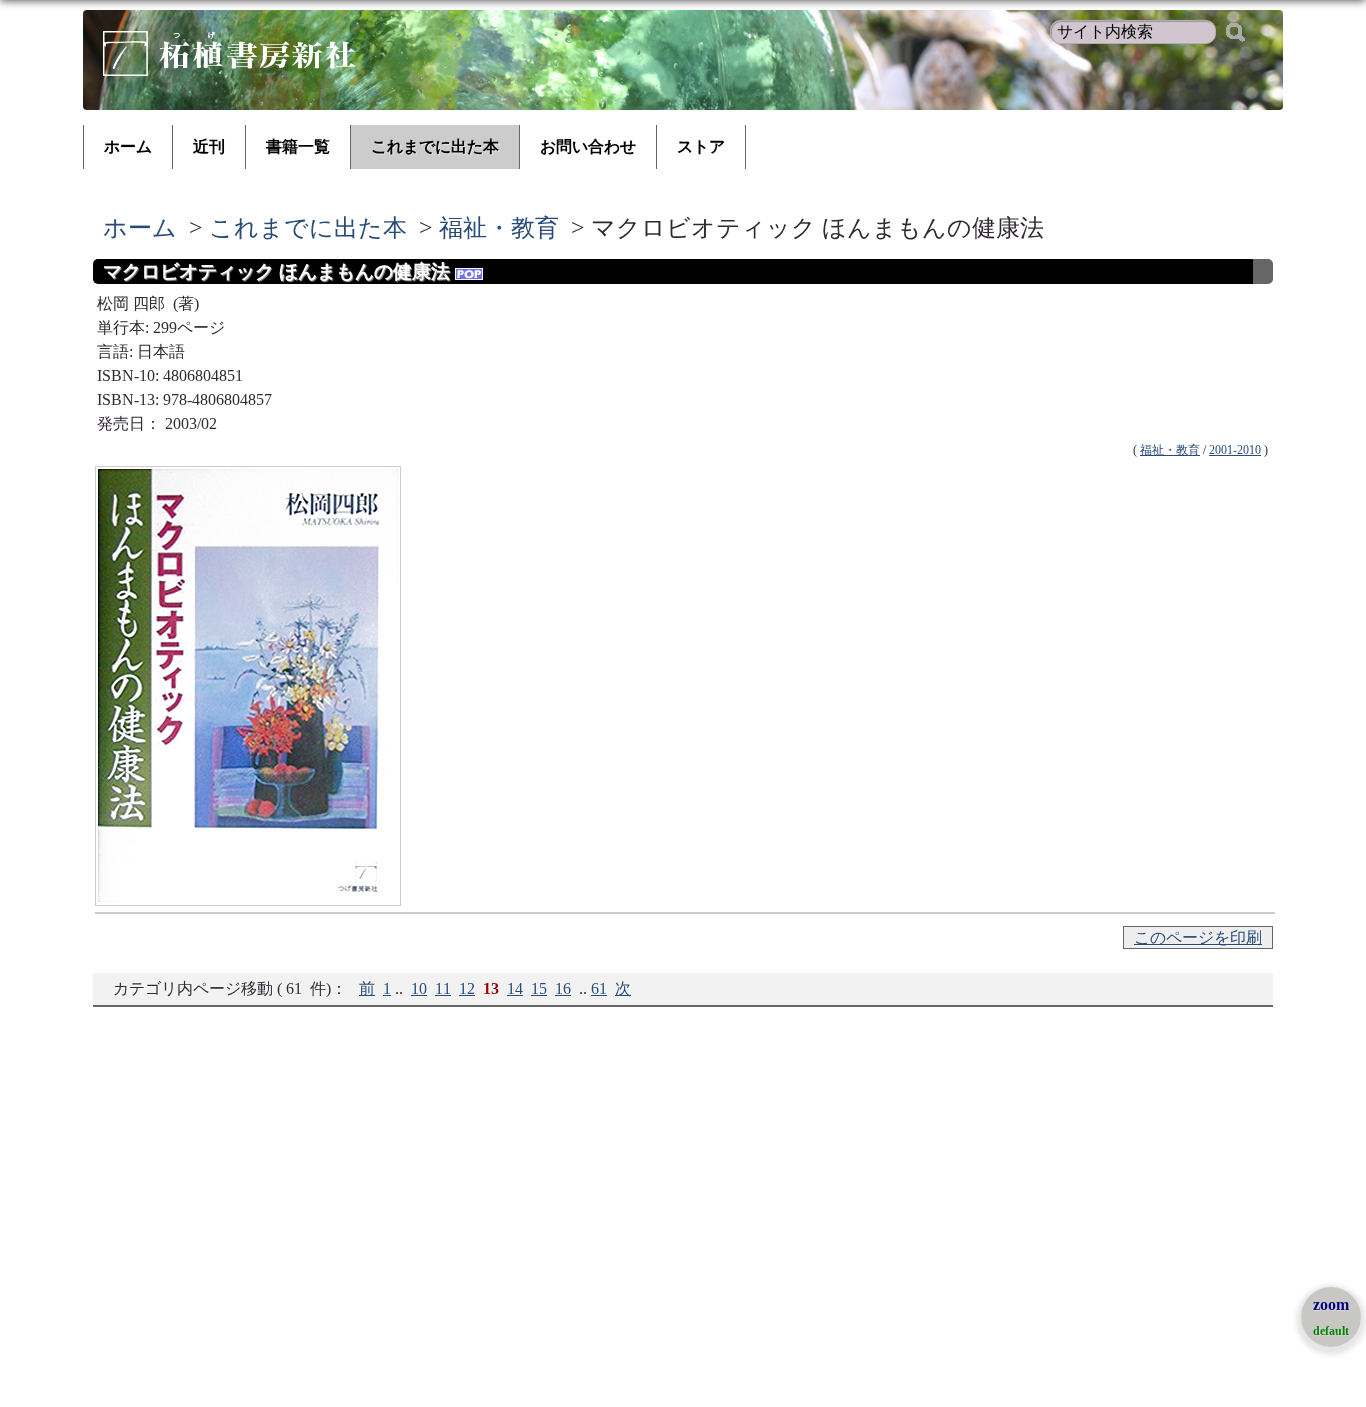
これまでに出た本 (435, 146)
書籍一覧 (298, 146)
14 (515, 988)
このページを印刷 (1198, 937)
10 (419, 988)
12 (467, 988)
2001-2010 (1235, 450)
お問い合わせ (588, 146)
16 (563, 988)
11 (443, 988)
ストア (701, 146)
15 (539, 988)
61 (599, 988)
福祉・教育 (499, 228)
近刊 (209, 146)
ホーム (128, 146)
